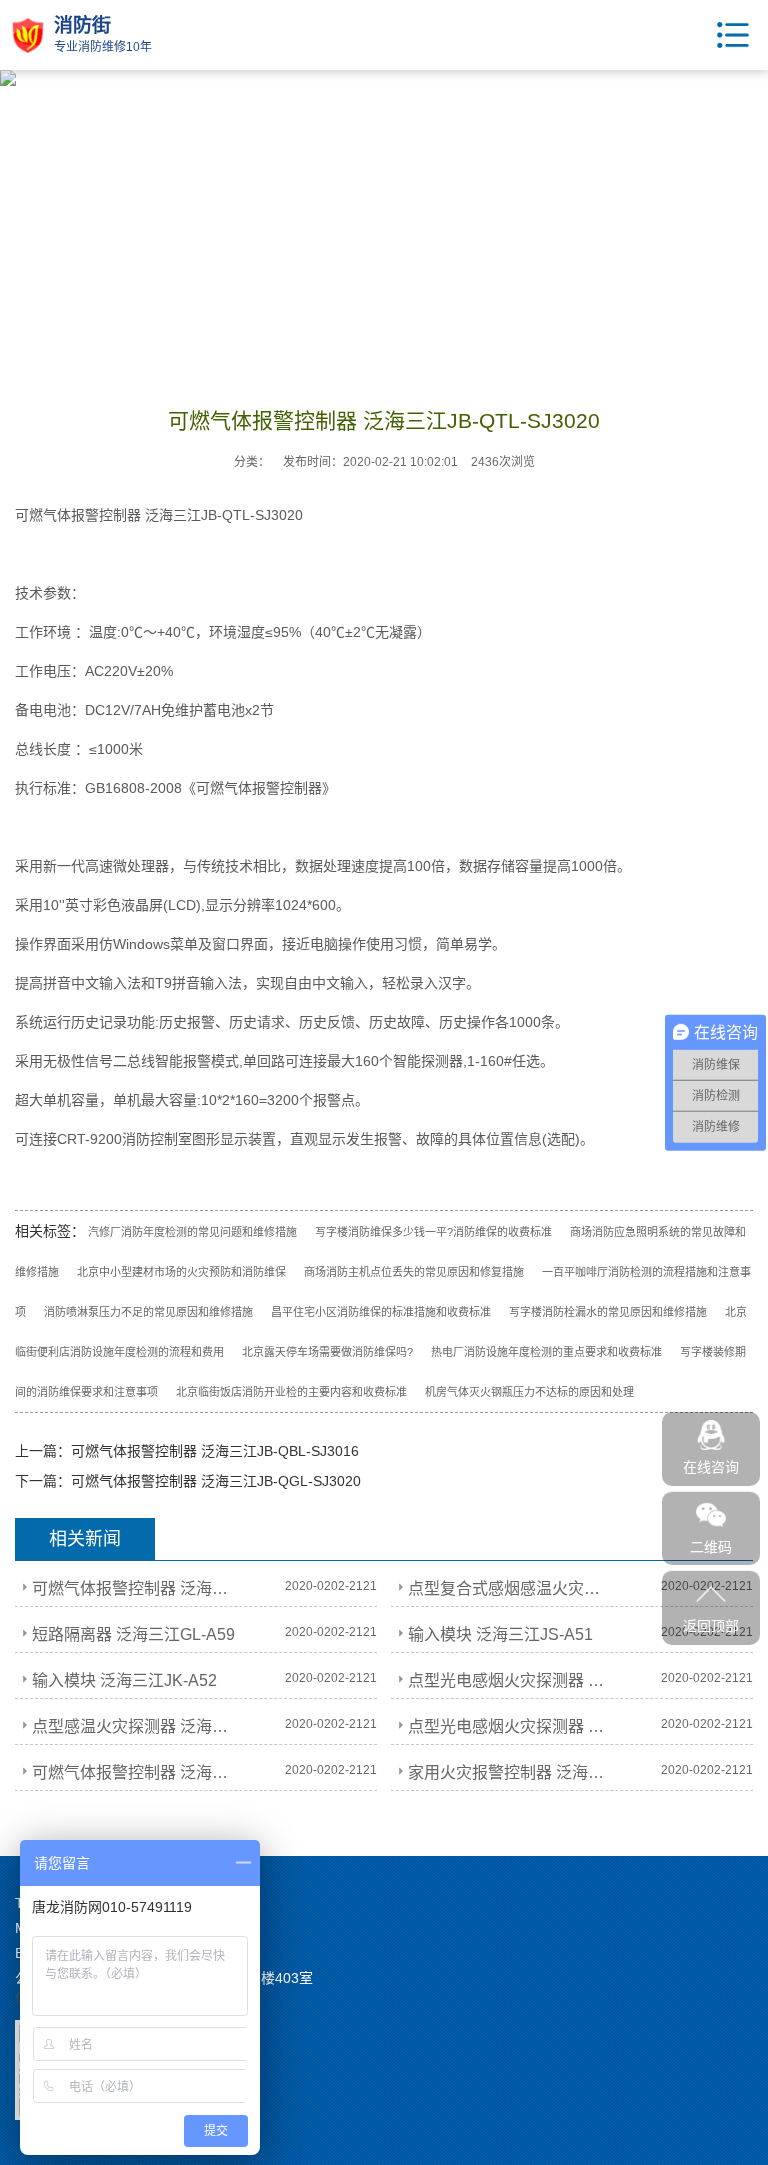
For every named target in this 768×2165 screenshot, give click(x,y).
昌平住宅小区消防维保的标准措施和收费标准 (381, 1312)
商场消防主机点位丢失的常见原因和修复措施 (414, 1272)
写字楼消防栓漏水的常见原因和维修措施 (608, 1312)
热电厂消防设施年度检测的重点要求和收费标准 (546, 1352)
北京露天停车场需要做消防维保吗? (327, 1352)
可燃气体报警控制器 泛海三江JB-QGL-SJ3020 (216, 1481)
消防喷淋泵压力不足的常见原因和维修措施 (148, 1312)
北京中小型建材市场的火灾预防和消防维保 (181, 1272)
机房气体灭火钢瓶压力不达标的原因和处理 (529, 1392)
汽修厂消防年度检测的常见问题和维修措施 (192, 1232)
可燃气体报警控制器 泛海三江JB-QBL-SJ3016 (215, 1451)
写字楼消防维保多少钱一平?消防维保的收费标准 (433, 1232)
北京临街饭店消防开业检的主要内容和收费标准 (291, 1392)
